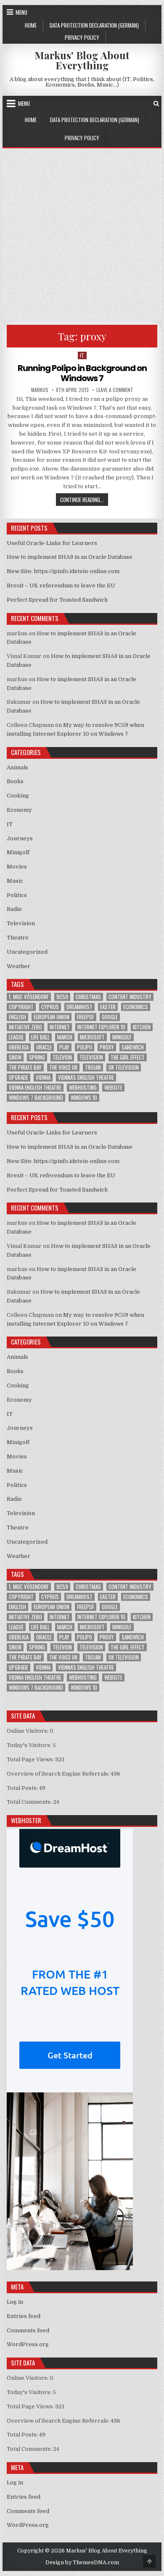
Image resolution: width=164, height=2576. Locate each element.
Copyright (21, 1007)
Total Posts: (23, 1788)
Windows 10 (84, 1098)
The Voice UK (63, 1067)
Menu (21, 12)
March (65, 1037)
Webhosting (83, 1088)
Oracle (44, 1047)
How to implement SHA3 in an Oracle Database (70, 557)
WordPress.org (28, 2344)
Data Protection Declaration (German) (94, 25)
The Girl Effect (128, 1057)
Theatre (18, 938)
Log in (15, 2302)
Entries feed (24, 2316)
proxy (107, 1047)
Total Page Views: (31, 1759)
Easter (108, 1007)
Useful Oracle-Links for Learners (52, 543)
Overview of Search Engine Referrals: (59, 1774)
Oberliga (19, 1047)
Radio (14, 909)
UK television (124, 1067)
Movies (17, 867)
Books (15, 781)
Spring (37, 1057)
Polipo (85, 1047)
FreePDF (86, 1017)
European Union (52, 1017)
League (16, 1037)
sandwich (133, 1047)
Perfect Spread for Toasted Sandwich (57, 600)
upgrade (19, 1077)
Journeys (20, 838)
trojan (93, 1067)
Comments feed (28, 2330)
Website (113, 1088)
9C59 (62, 997)
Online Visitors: (28, 1731)
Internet (60, 1027)
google (110, 1017)
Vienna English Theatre (35, 1088)
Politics (17, 895)
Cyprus (50, 1007)
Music (15, 881)
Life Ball (40, 1037)
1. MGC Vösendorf (29, 997)
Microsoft (92, 1037)
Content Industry (130, 997)
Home (31, 25)
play (64, 1047)
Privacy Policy (82, 37)
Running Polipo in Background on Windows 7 (82, 373)
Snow (15, 1057)
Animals (17, 767)
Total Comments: (30, 1802)
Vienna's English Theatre (86, 1077)
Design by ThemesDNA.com (82, 2563)
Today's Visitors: (30, 1745)
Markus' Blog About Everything (82, 60)
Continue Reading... (84, 499)
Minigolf (18, 852)
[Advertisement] (82, 234)
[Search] (156, 104)
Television (21, 923)
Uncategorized (27, 952)
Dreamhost (79, 1007)
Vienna (43, 1077)
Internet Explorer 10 (101, 1027)
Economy (19, 810)
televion (62, 1057)
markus (40, 390)
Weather (19, 966)
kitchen (142, 1027)
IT (82, 355)
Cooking (18, 796)
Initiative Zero (25, 1027)
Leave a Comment (115, 390)
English (17, 1017)
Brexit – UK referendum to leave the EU (61, 585)
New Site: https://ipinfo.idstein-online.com (63, 571)
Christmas (88, 997)
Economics (136, 1007)
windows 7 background (36, 1098)
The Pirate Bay (25, 1067)
